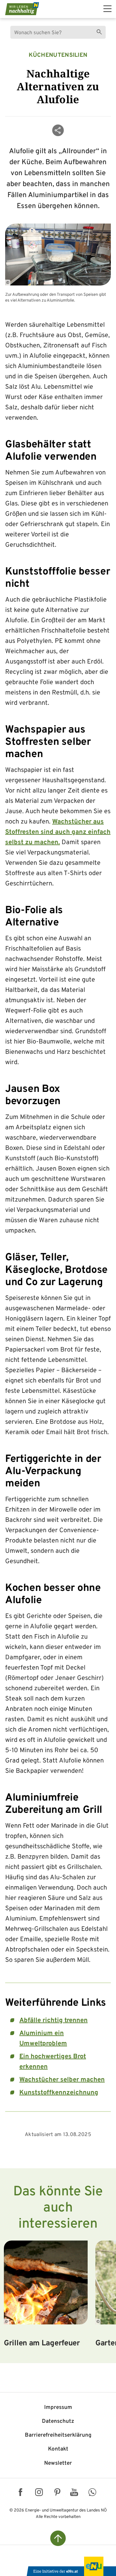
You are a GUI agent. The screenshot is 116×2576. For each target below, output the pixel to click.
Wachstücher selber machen (62, 2080)
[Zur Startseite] (22, 9)
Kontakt (58, 2449)
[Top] (58, 2538)
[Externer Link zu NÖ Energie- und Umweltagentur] (71, 2566)
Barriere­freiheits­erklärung (58, 2435)
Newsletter (58, 2463)
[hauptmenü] (107, 9)
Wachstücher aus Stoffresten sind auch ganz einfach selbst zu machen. (58, 832)
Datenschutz (58, 2421)
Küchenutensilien (58, 55)
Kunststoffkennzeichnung (59, 2093)
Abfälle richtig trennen (53, 2021)
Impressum (58, 2408)
